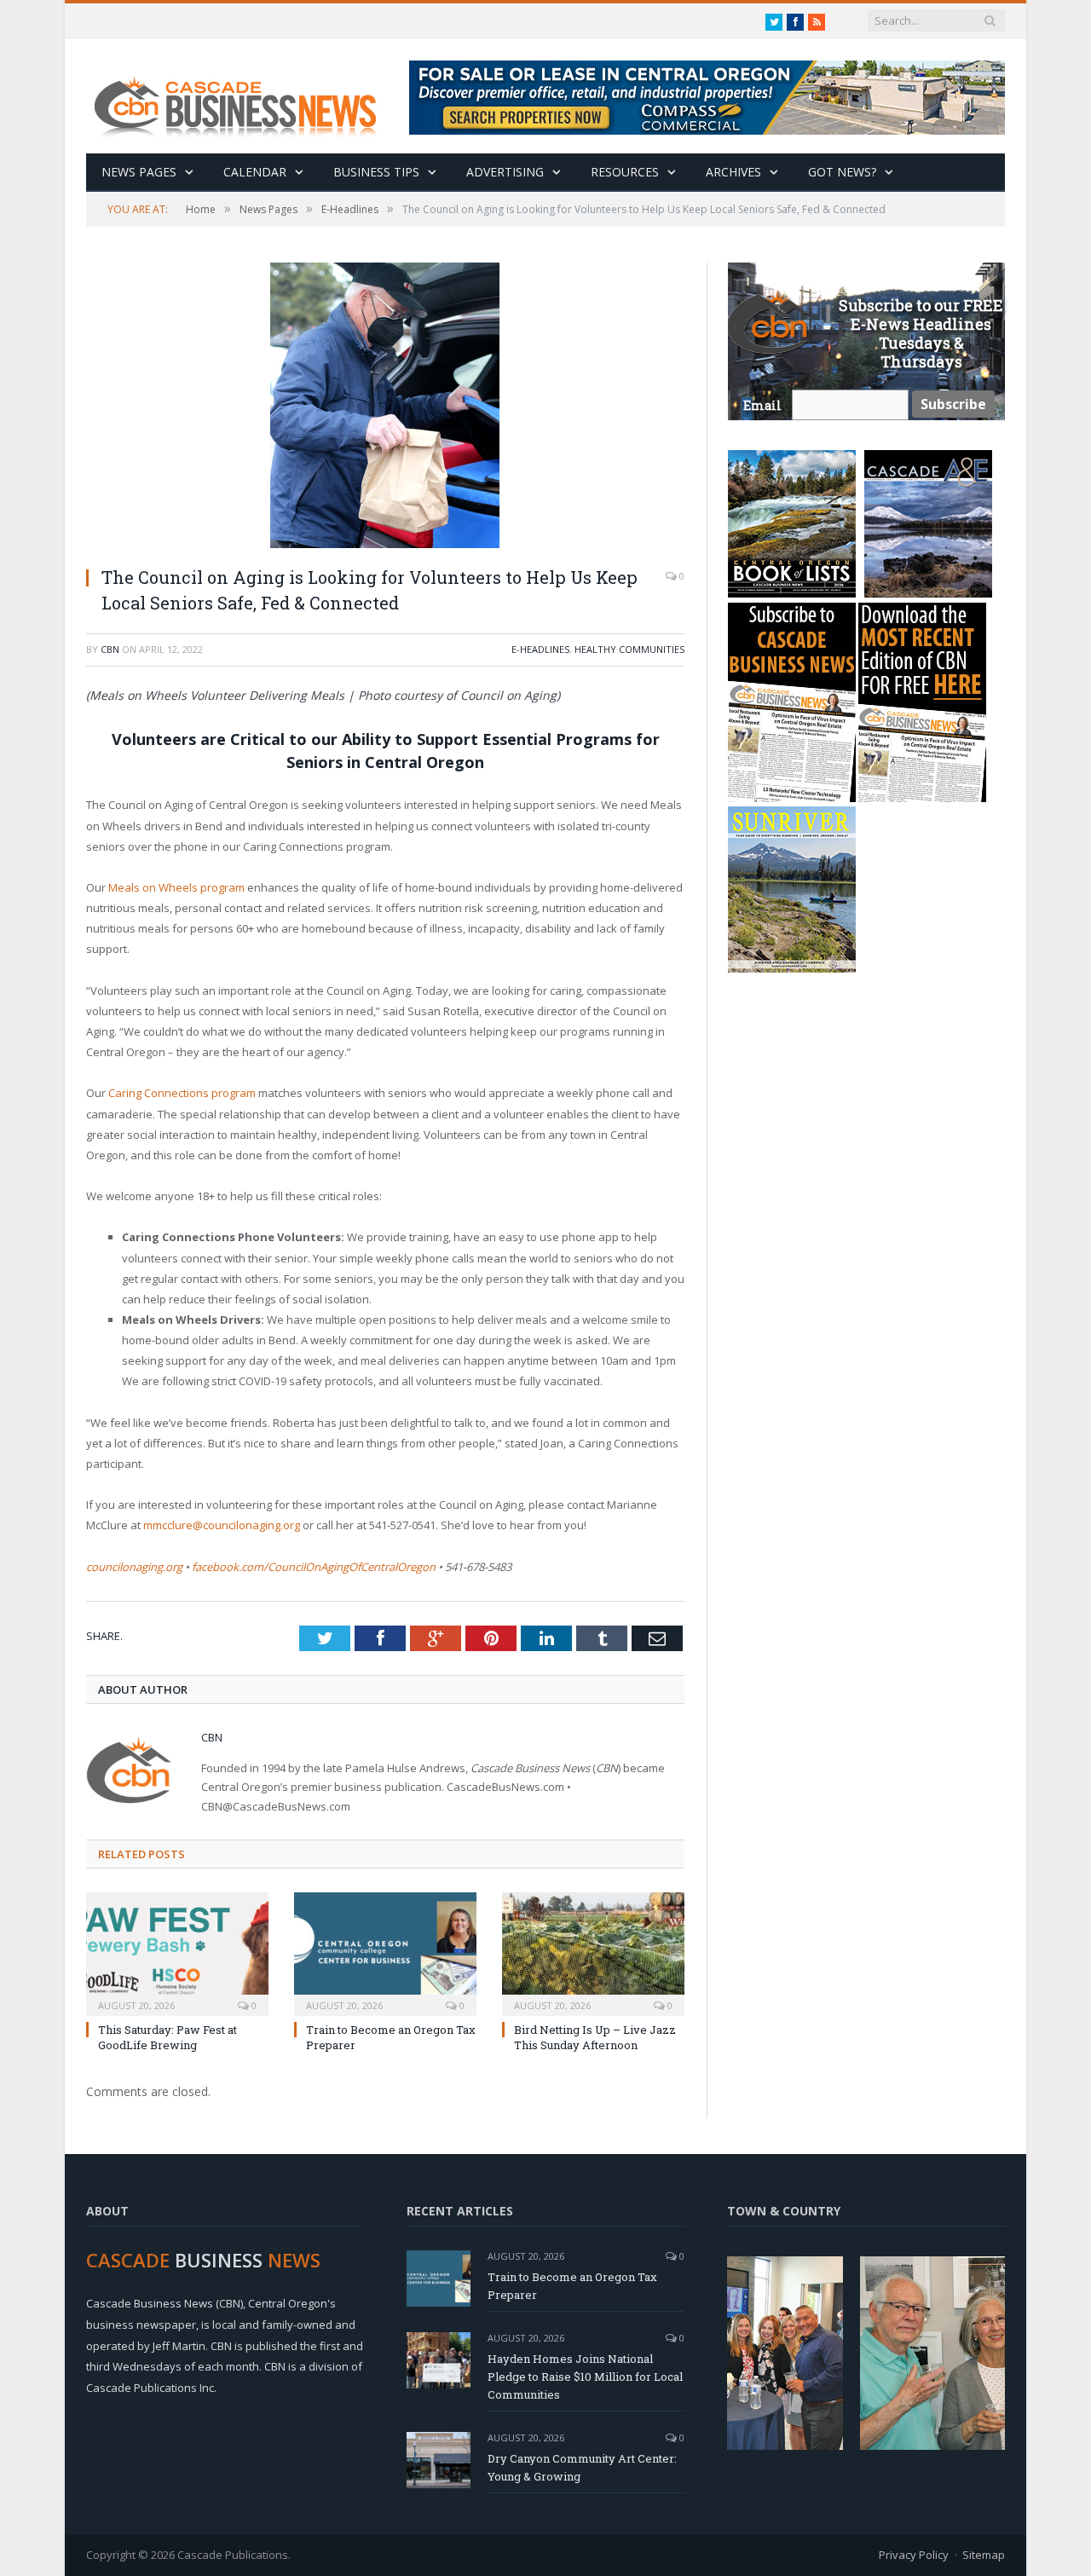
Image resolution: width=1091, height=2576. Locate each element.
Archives (733, 172)
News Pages (139, 172)
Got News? (842, 172)
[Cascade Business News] (245, 96)
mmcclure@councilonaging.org (222, 1525)
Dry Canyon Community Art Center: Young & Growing (582, 2467)
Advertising (505, 172)
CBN (110, 649)
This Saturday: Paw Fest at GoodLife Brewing (167, 2037)
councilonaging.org (134, 1567)
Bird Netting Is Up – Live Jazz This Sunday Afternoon (595, 2037)
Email (762, 405)
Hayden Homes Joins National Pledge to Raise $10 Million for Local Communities (585, 2377)
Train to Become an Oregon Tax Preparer (572, 2286)
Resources (625, 172)
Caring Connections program (182, 1093)
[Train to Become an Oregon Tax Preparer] (385, 1952)
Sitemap (984, 2555)
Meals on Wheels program (176, 887)
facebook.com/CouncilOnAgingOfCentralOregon (314, 1567)
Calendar (255, 172)
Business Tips (376, 172)
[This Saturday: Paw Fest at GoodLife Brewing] (177, 1952)
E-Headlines (540, 649)
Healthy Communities (629, 649)
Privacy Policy (914, 2555)
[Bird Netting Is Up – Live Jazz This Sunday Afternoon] (593, 1952)
